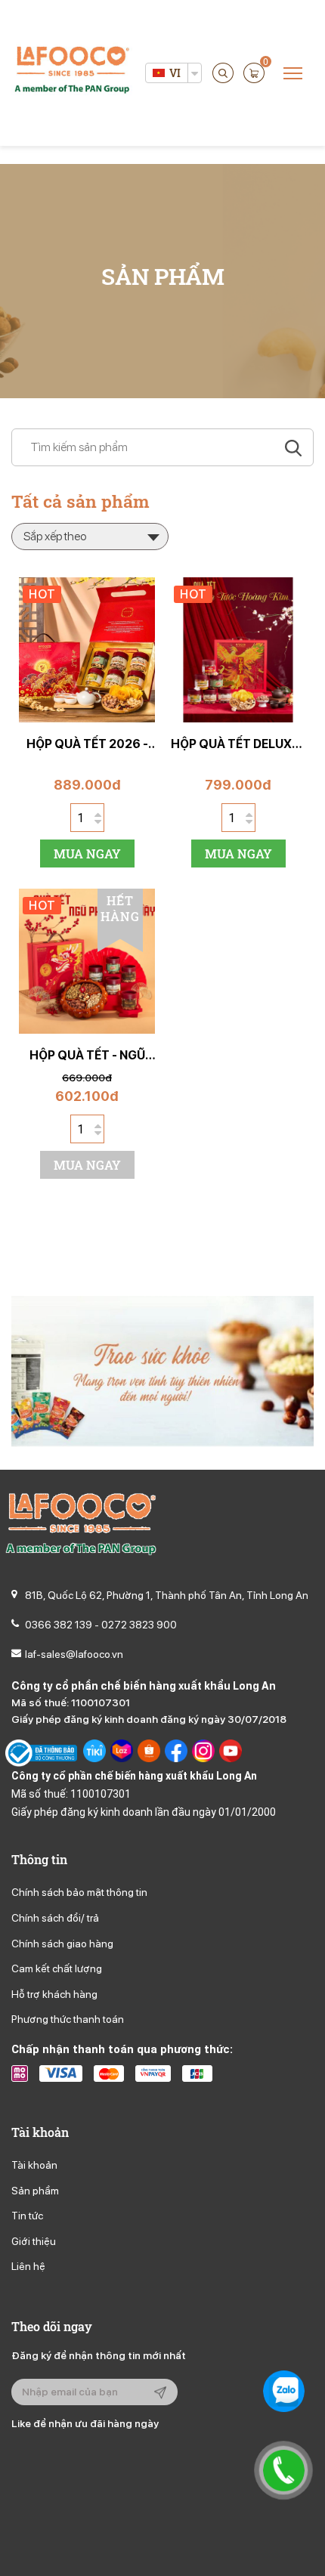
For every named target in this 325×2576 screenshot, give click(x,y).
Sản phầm (35, 2191)
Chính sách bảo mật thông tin (79, 1892)
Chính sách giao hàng (62, 1944)
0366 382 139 (59, 1625)
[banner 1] (162, 1370)
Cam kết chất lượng (57, 1968)
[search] (223, 73)
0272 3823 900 (139, 1625)
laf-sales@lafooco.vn (74, 1654)
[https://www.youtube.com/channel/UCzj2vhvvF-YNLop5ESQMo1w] (231, 1753)
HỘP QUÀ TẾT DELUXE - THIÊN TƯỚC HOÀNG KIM (238, 744)
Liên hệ (28, 2266)
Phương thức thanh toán (68, 2019)
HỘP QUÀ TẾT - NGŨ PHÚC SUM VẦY (87, 1055)
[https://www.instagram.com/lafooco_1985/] (203, 1753)
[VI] (158, 73)
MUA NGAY (87, 854)
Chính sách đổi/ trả (55, 1918)
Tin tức (27, 2216)
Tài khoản (34, 2165)
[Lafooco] (72, 72)
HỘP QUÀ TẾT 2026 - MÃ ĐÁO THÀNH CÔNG (87, 744)
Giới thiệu (34, 2241)
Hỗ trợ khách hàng (54, 1994)
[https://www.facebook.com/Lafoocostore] (176, 1753)
